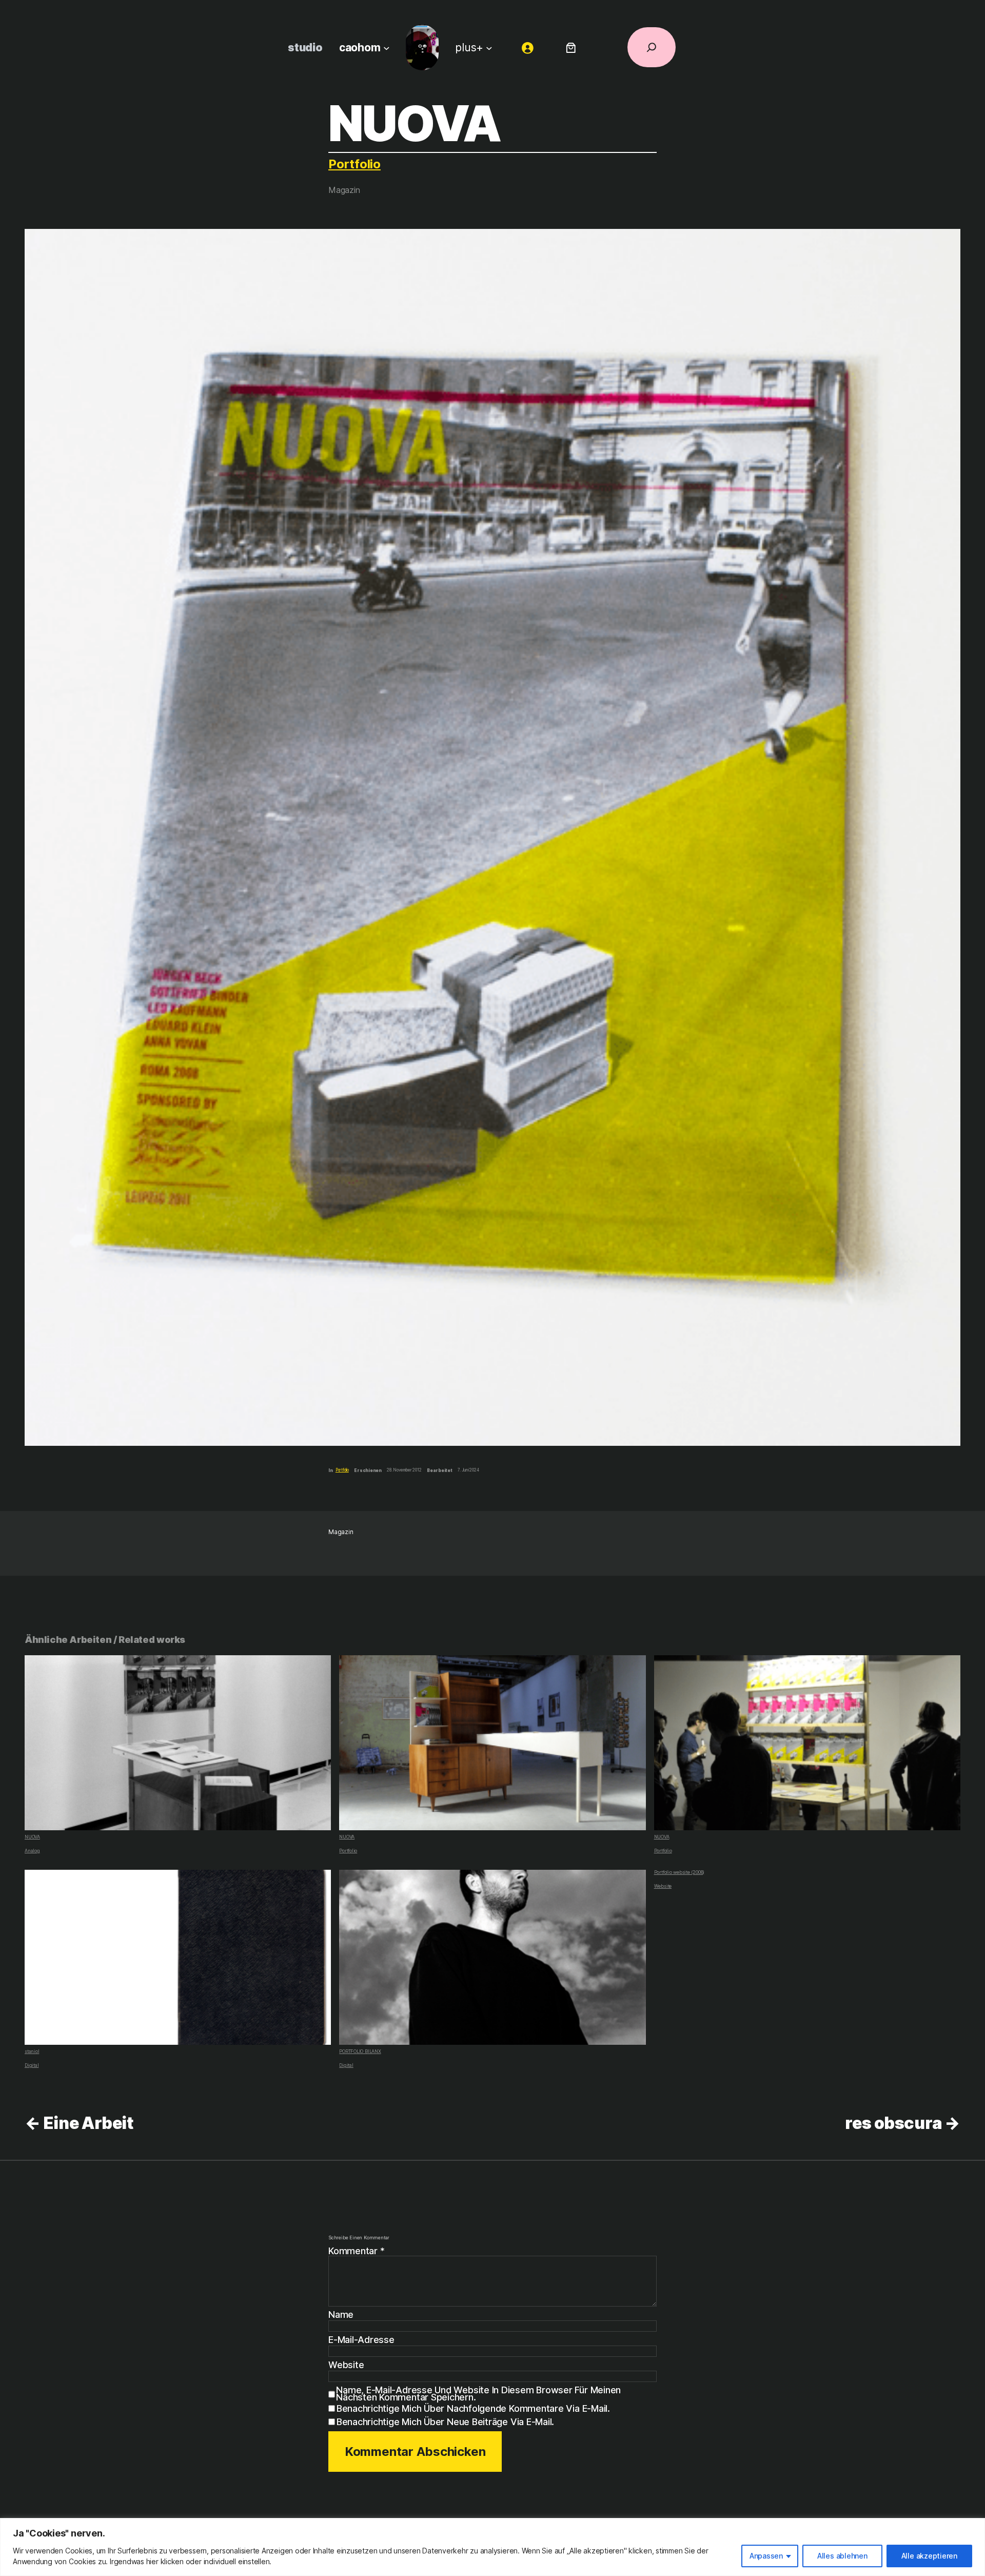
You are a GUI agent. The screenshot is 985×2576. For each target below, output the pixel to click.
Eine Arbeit (88, 2123)
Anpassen (766, 2556)
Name (341, 2315)
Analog (32, 1851)
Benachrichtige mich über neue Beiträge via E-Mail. (445, 2422)
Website (663, 1886)
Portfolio (354, 164)
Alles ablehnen (842, 2556)
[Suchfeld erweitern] (652, 47)
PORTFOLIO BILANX (360, 2051)
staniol (32, 2051)
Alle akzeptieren (929, 2556)
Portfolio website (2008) (679, 1872)
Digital (32, 2065)
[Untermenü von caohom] (387, 47)
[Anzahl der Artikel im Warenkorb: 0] (571, 47)
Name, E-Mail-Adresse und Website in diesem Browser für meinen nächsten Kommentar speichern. (478, 2394)
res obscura (893, 2123)
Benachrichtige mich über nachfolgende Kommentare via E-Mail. (473, 2408)
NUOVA (32, 1837)
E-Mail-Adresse (361, 2340)
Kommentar (356, 2251)
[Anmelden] (528, 47)
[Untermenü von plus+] (489, 47)
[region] (493, 2547)
